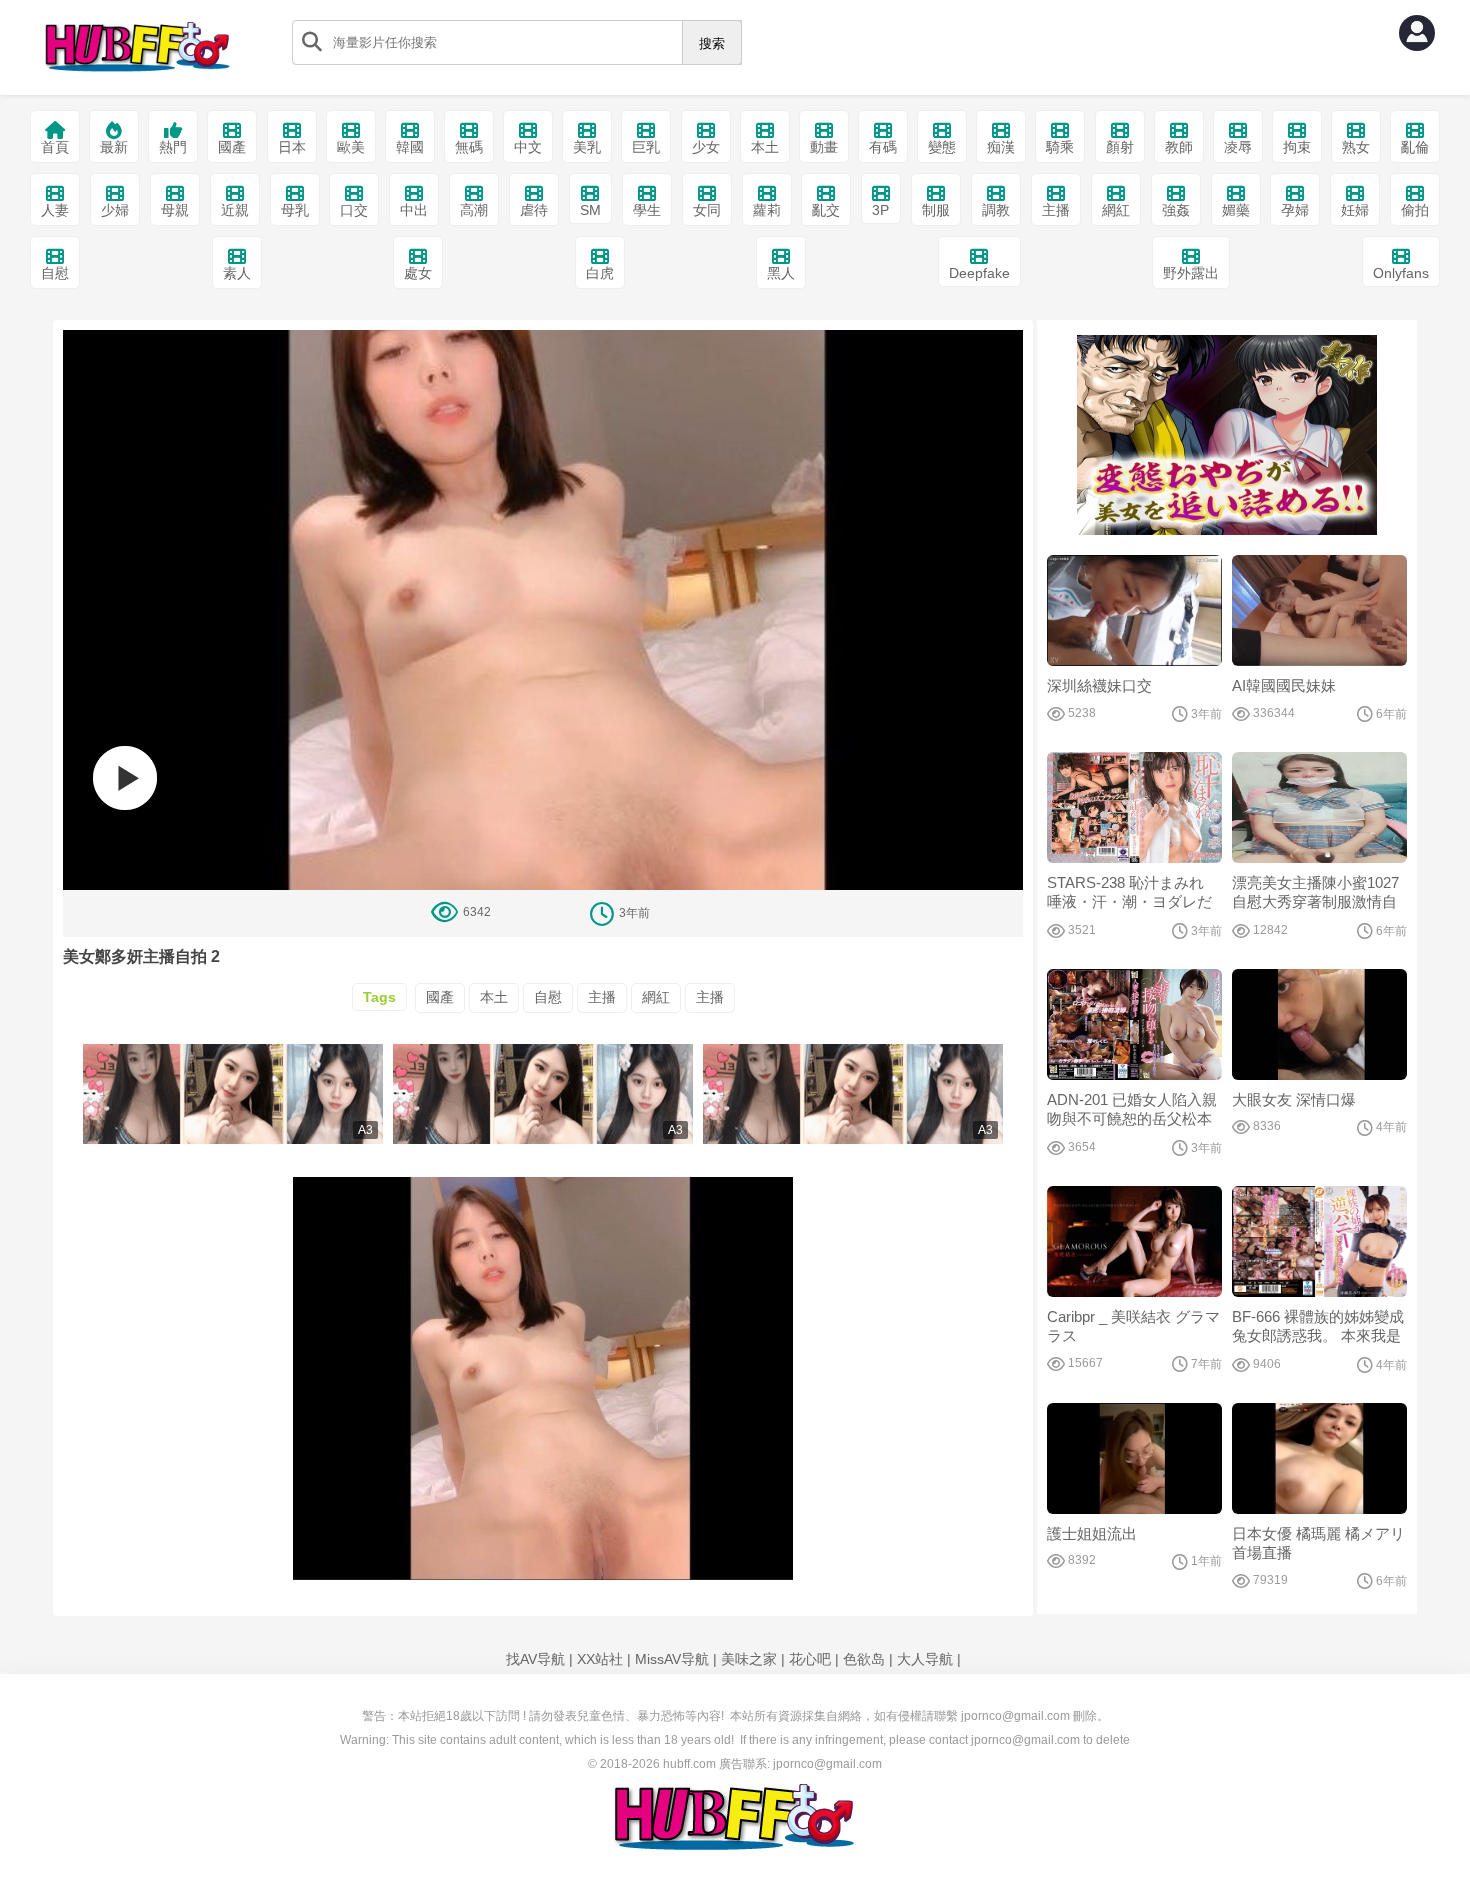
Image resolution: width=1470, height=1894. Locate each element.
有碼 (883, 147)
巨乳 (646, 147)
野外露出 (1191, 273)
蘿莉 (767, 210)
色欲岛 (864, 1659)
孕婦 (1295, 210)
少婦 (115, 210)
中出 (414, 210)
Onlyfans (1401, 273)
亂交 (826, 210)
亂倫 (1415, 147)
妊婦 (1355, 210)
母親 (175, 210)
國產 (232, 147)
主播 (1056, 210)
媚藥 (1236, 210)
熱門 (173, 147)
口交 (354, 210)
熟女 (1356, 147)
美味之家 (749, 1659)
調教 (996, 210)
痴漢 (1001, 147)
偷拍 (1415, 210)
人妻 (55, 210)
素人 (237, 273)
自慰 (55, 273)
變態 (942, 147)
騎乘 (1060, 147)
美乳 (587, 147)
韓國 (410, 147)
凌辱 (1238, 147)
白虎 (600, 273)
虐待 (534, 210)
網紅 (1116, 210)
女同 (707, 210)
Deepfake (979, 273)
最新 (114, 147)
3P (880, 210)
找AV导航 (535, 1659)
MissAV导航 (672, 1659)
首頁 (55, 147)
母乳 (295, 210)
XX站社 (600, 1659)
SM (590, 210)
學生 (647, 210)
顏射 (1120, 147)
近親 (235, 210)
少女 (706, 147)
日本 (292, 147)
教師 (1179, 147)
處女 (418, 273)
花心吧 (810, 1659)
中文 (528, 147)
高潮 (474, 210)
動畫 (824, 147)
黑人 (781, 273)
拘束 (1297, 147)
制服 (936, 210)
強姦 (1176, 210)
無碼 (469, 147)
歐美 (351, 147)
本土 (765, 147)
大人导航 (925, 1659)
